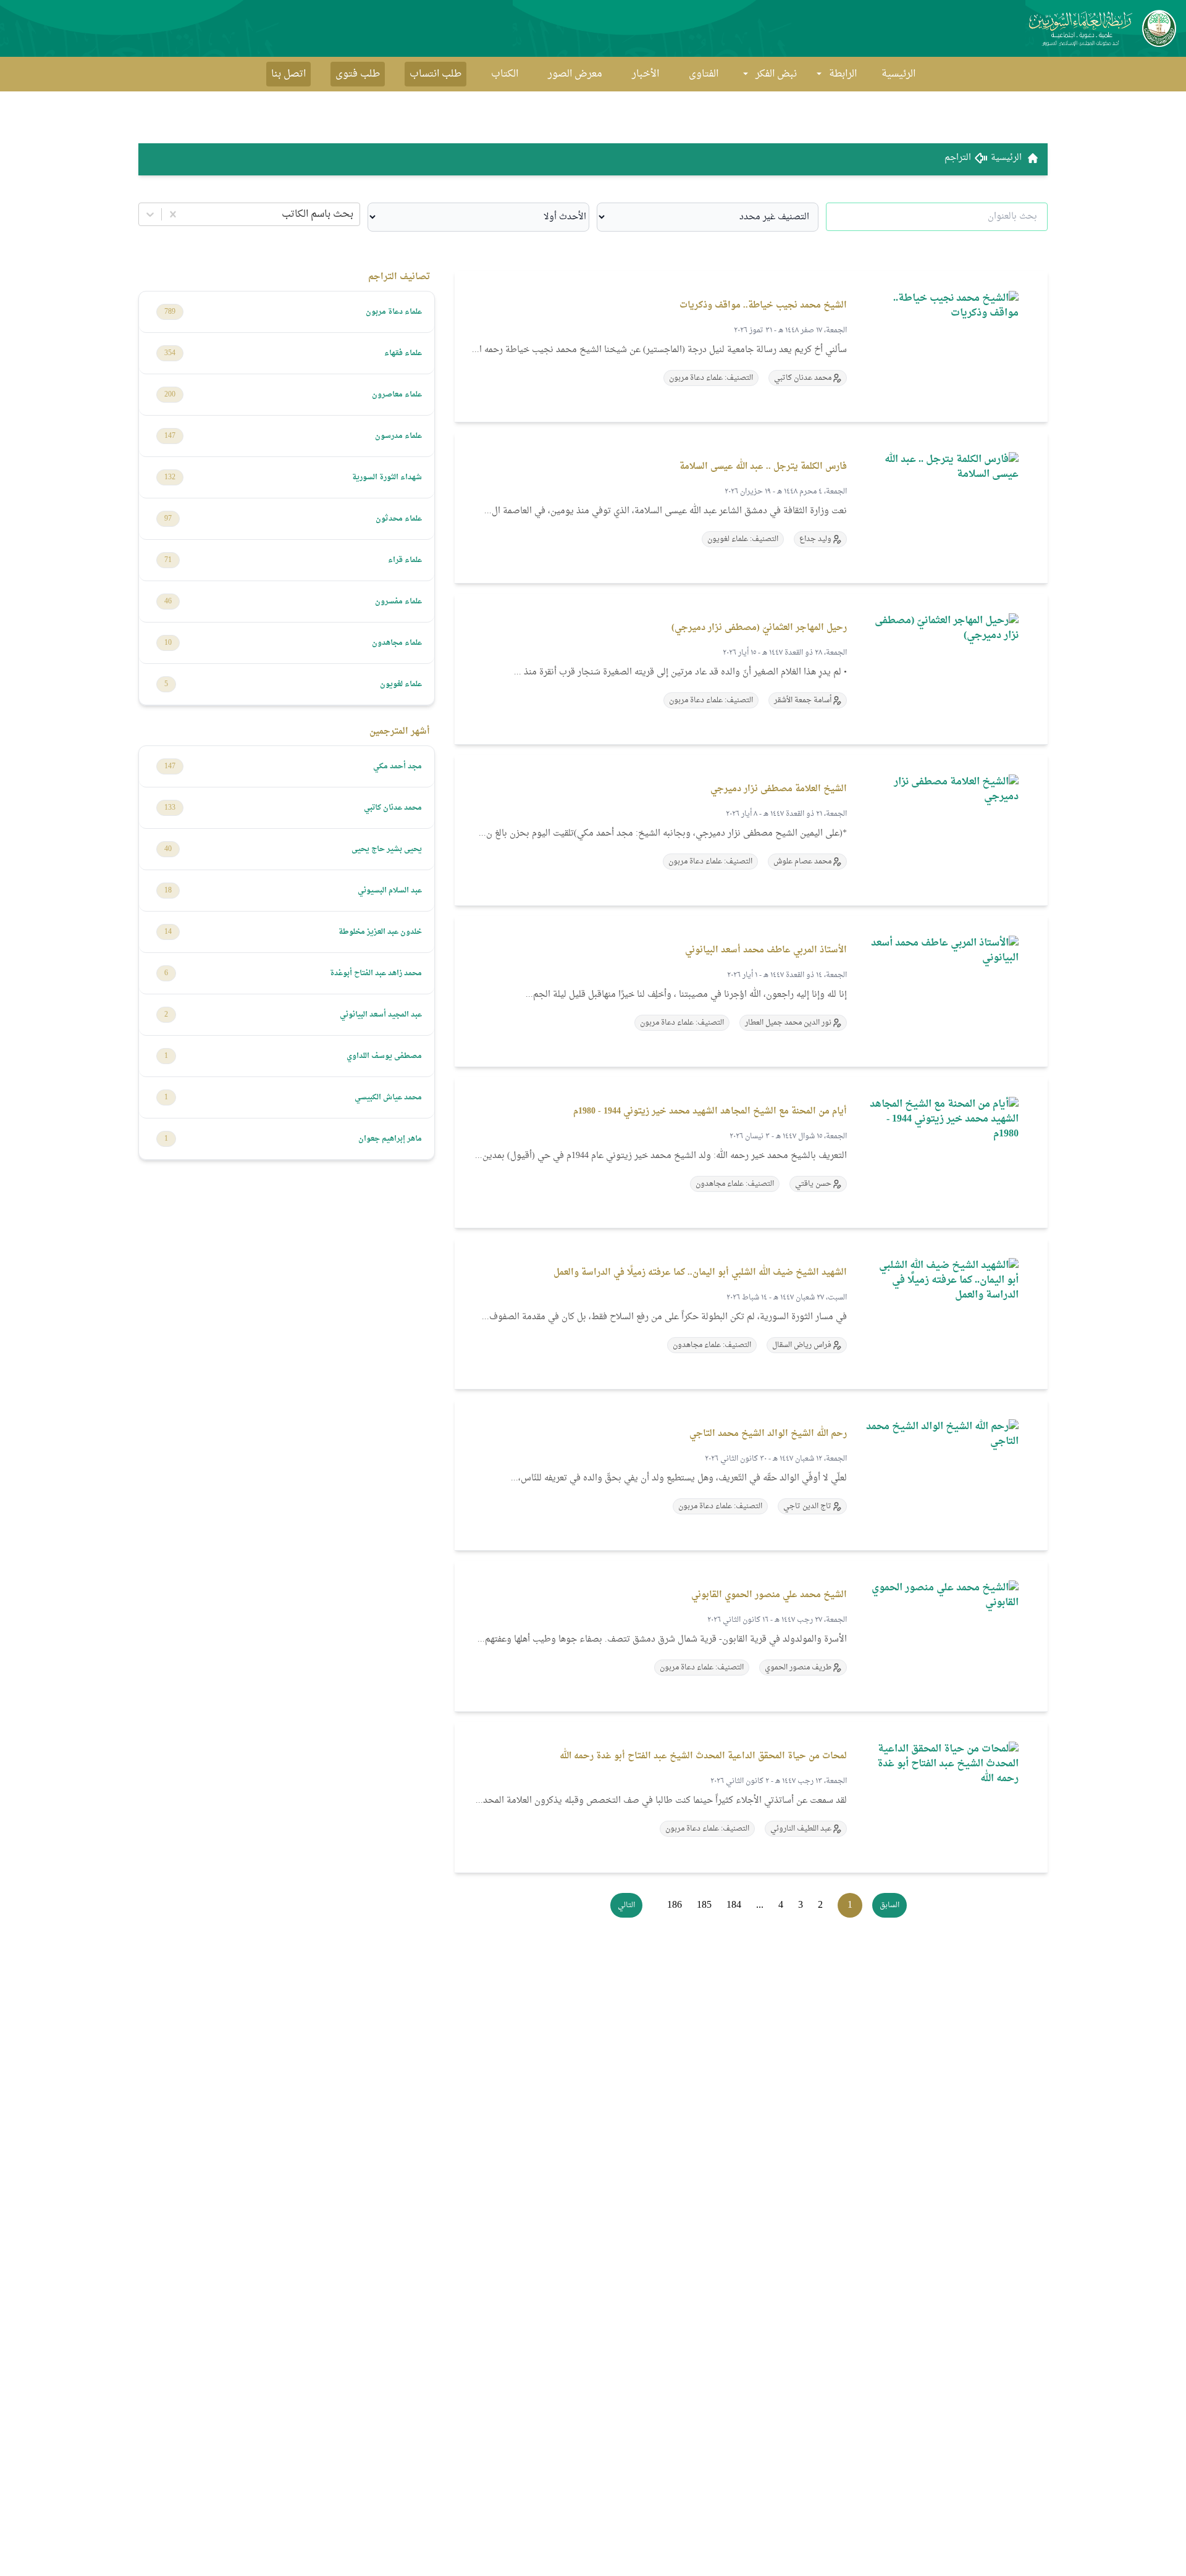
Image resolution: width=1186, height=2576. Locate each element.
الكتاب (505, 74)
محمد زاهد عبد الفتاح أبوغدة (376, 973)
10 (168, 643)
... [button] (760, 1905)
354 (170, 353)
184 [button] (734, 1905)
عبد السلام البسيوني (390, 891)
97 (168, 519)
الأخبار (646, 74)
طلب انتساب (435, 74)
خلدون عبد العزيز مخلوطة (380, 932)
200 (170, 395)
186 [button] (675, 1905)
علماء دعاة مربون (394, 312)
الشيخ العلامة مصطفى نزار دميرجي (779, 789)
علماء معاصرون (397, 395)
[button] (889, 1905)
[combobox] (352, 214)
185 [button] (704, 1905)
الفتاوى (704, 74)
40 (168, 849)
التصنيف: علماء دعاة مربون (711, 378)
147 (170, 436)
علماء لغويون (401, 684)
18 (168, 891)
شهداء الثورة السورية (387, 477)
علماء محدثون (399, 519)
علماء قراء (405, 560)
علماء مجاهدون (397, 643)
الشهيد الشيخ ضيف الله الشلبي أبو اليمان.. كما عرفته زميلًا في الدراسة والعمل (700, 1273)
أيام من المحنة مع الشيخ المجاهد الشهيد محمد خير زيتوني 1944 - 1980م (710, 1111)
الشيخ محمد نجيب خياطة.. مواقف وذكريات (763, 305)
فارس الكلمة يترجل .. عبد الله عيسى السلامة (763, 467)
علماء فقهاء (403, 353)
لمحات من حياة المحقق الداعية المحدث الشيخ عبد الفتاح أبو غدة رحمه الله (703, 1756)
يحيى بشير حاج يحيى (387, 849)
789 (170, 312)
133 (170, 808)
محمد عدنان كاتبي (393, 808)
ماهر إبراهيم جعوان (390, 1139)
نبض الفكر (776, 74)
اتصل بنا (288, 74)
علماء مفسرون (398, 602)
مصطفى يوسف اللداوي (384, 1056)
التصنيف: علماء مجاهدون (735, 1184)
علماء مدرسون (398, 436)
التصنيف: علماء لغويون (743, 539)
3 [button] (801, 1905)
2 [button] (820, 1905)
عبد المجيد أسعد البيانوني (381, 1015)
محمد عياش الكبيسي (388, 1097)
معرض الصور (575, 74)
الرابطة (843, 74)
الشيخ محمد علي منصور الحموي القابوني (769, 1595)
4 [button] (781, 1905)
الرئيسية (898, 74)
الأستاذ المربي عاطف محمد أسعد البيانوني (766, 950)
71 (168, 560)
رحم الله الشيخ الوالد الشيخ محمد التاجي (768, 1434)
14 (168, 932)
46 (168, 602)
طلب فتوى (358, 74)
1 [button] (850, 1905)
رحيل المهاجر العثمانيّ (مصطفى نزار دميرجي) (759, 628)
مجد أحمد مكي (397, 766)
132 (170, 477)
